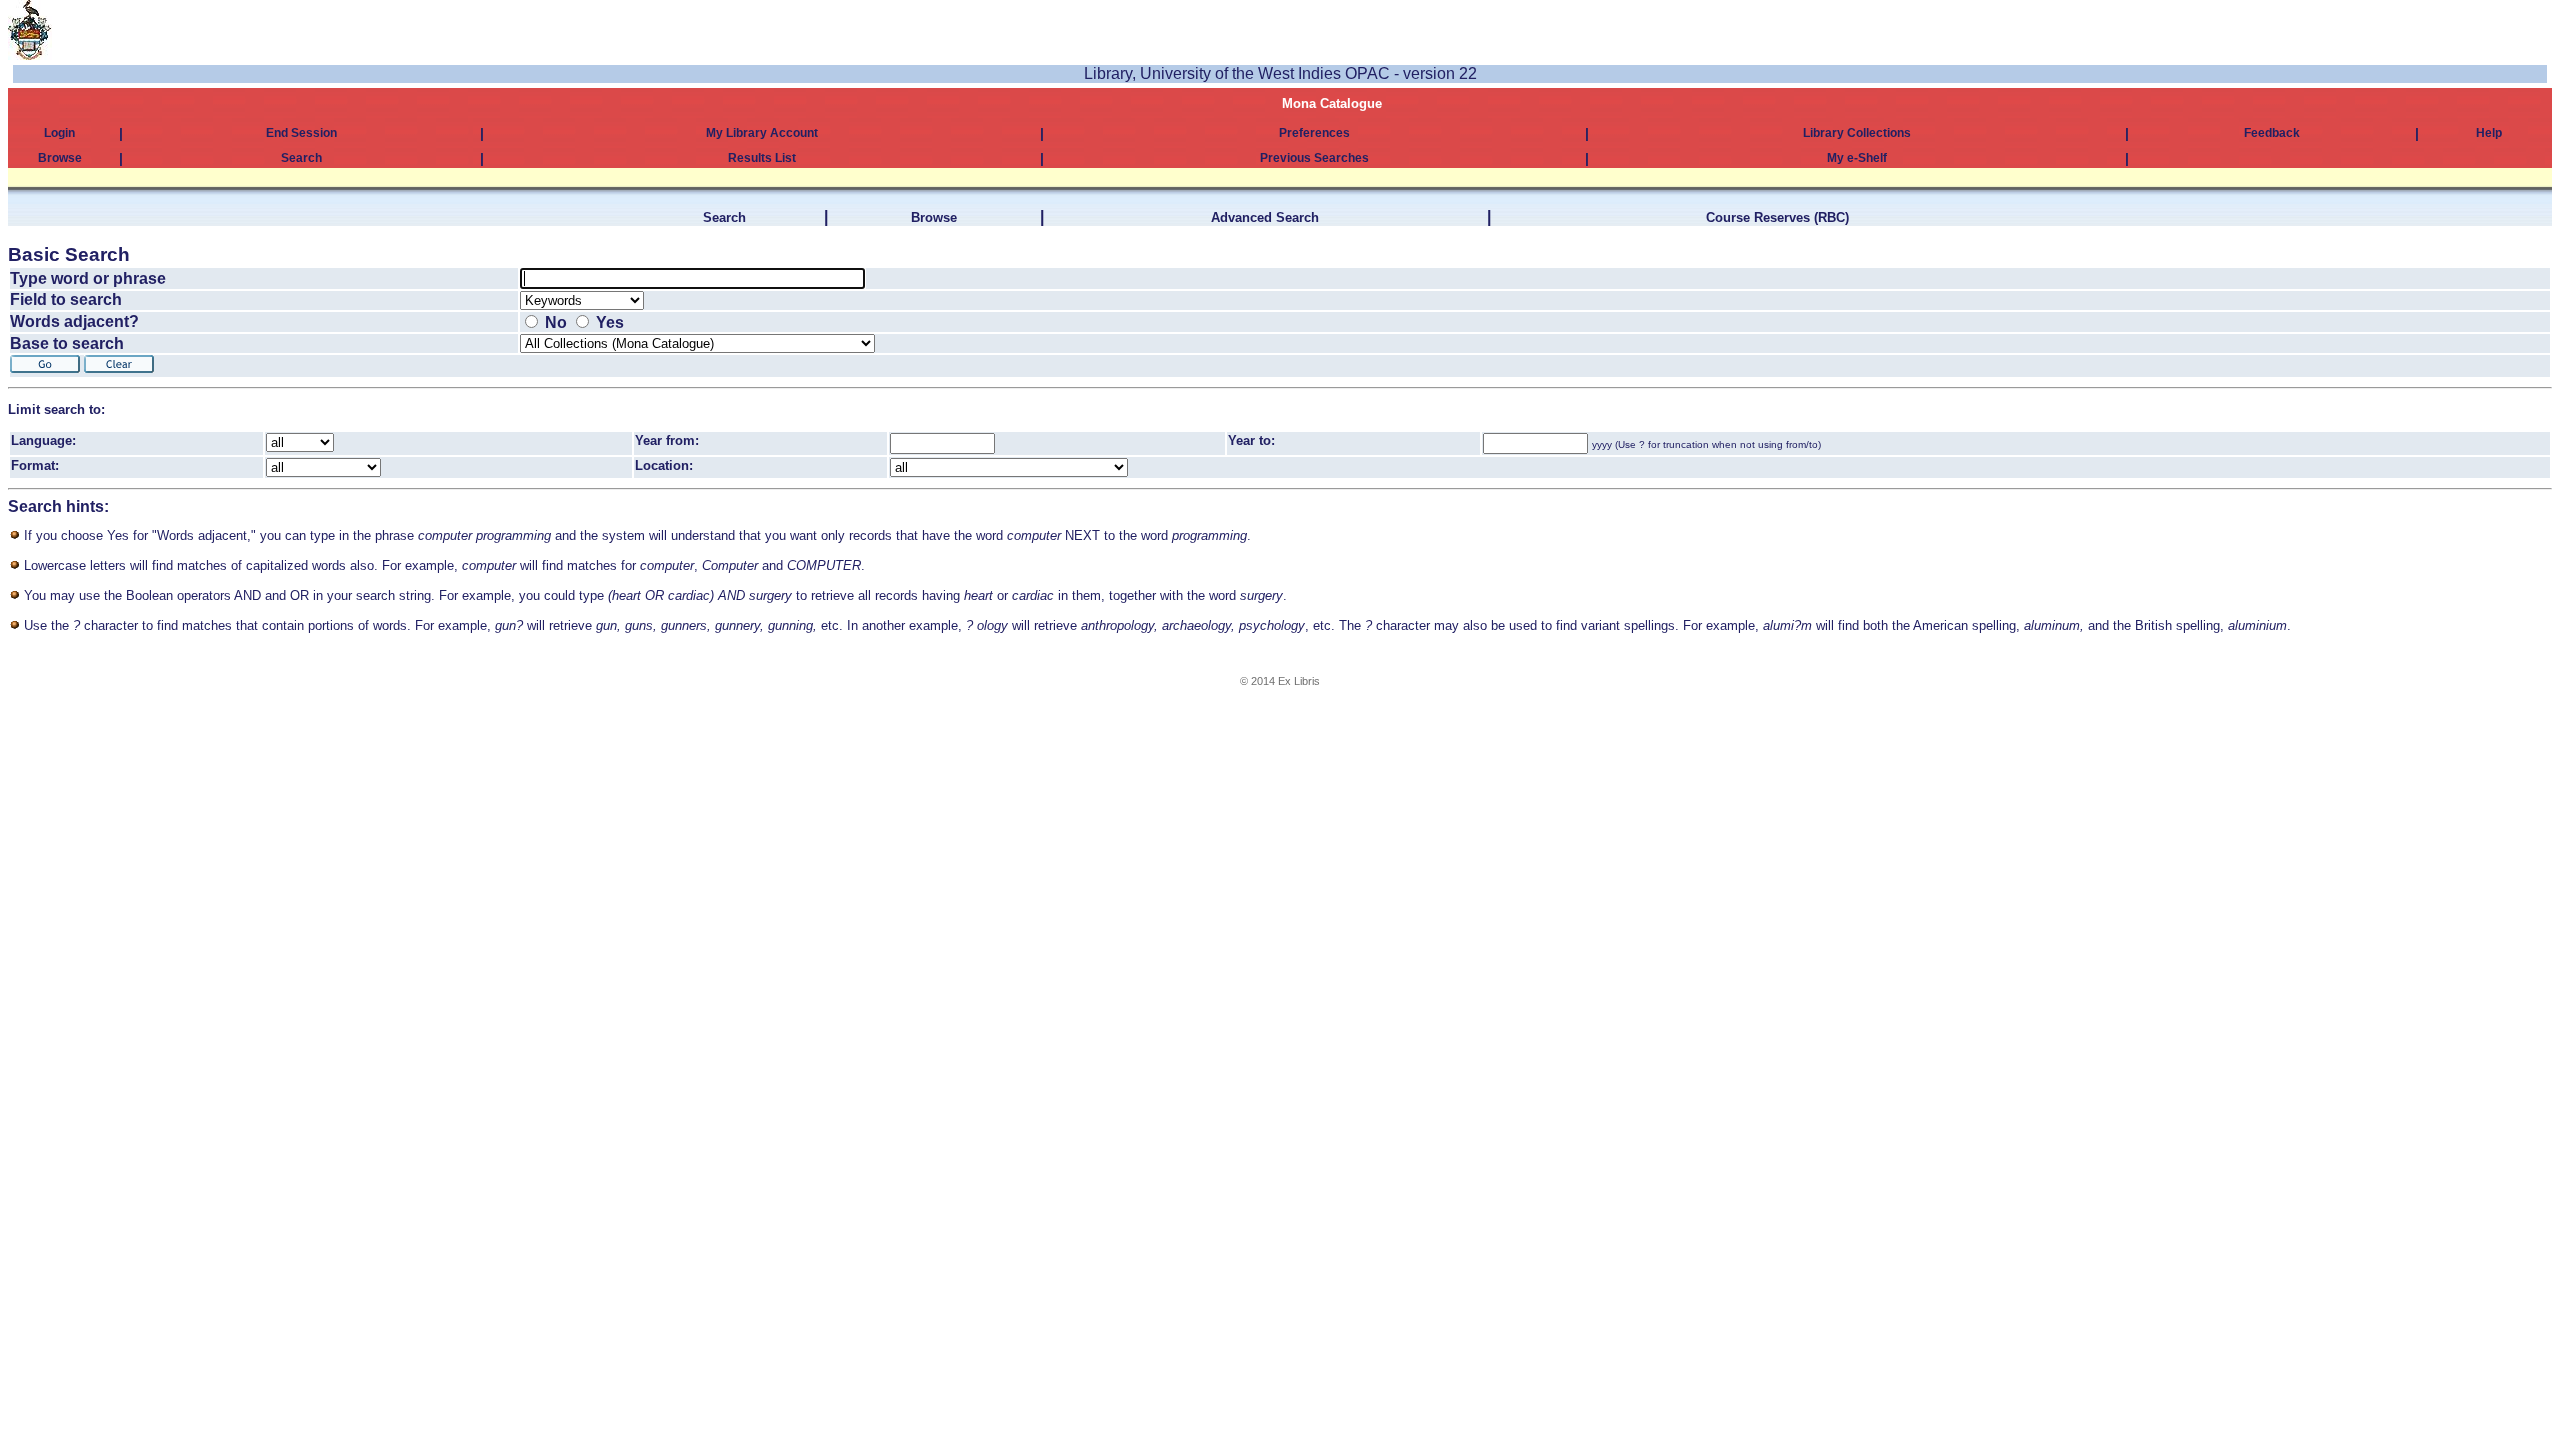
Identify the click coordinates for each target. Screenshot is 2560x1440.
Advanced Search (1265, 217)
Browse (60, 158)
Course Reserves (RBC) (1777, 217)
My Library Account (762, 133)
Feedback (2272, 133)
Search (301, 158)
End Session (301, 133)
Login (59, 133)
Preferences (1314, 133)
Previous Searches (1314, 158)
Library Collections (1857, 133)
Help (2489, 133)
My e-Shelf (1857, 158)
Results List (762, 158)
